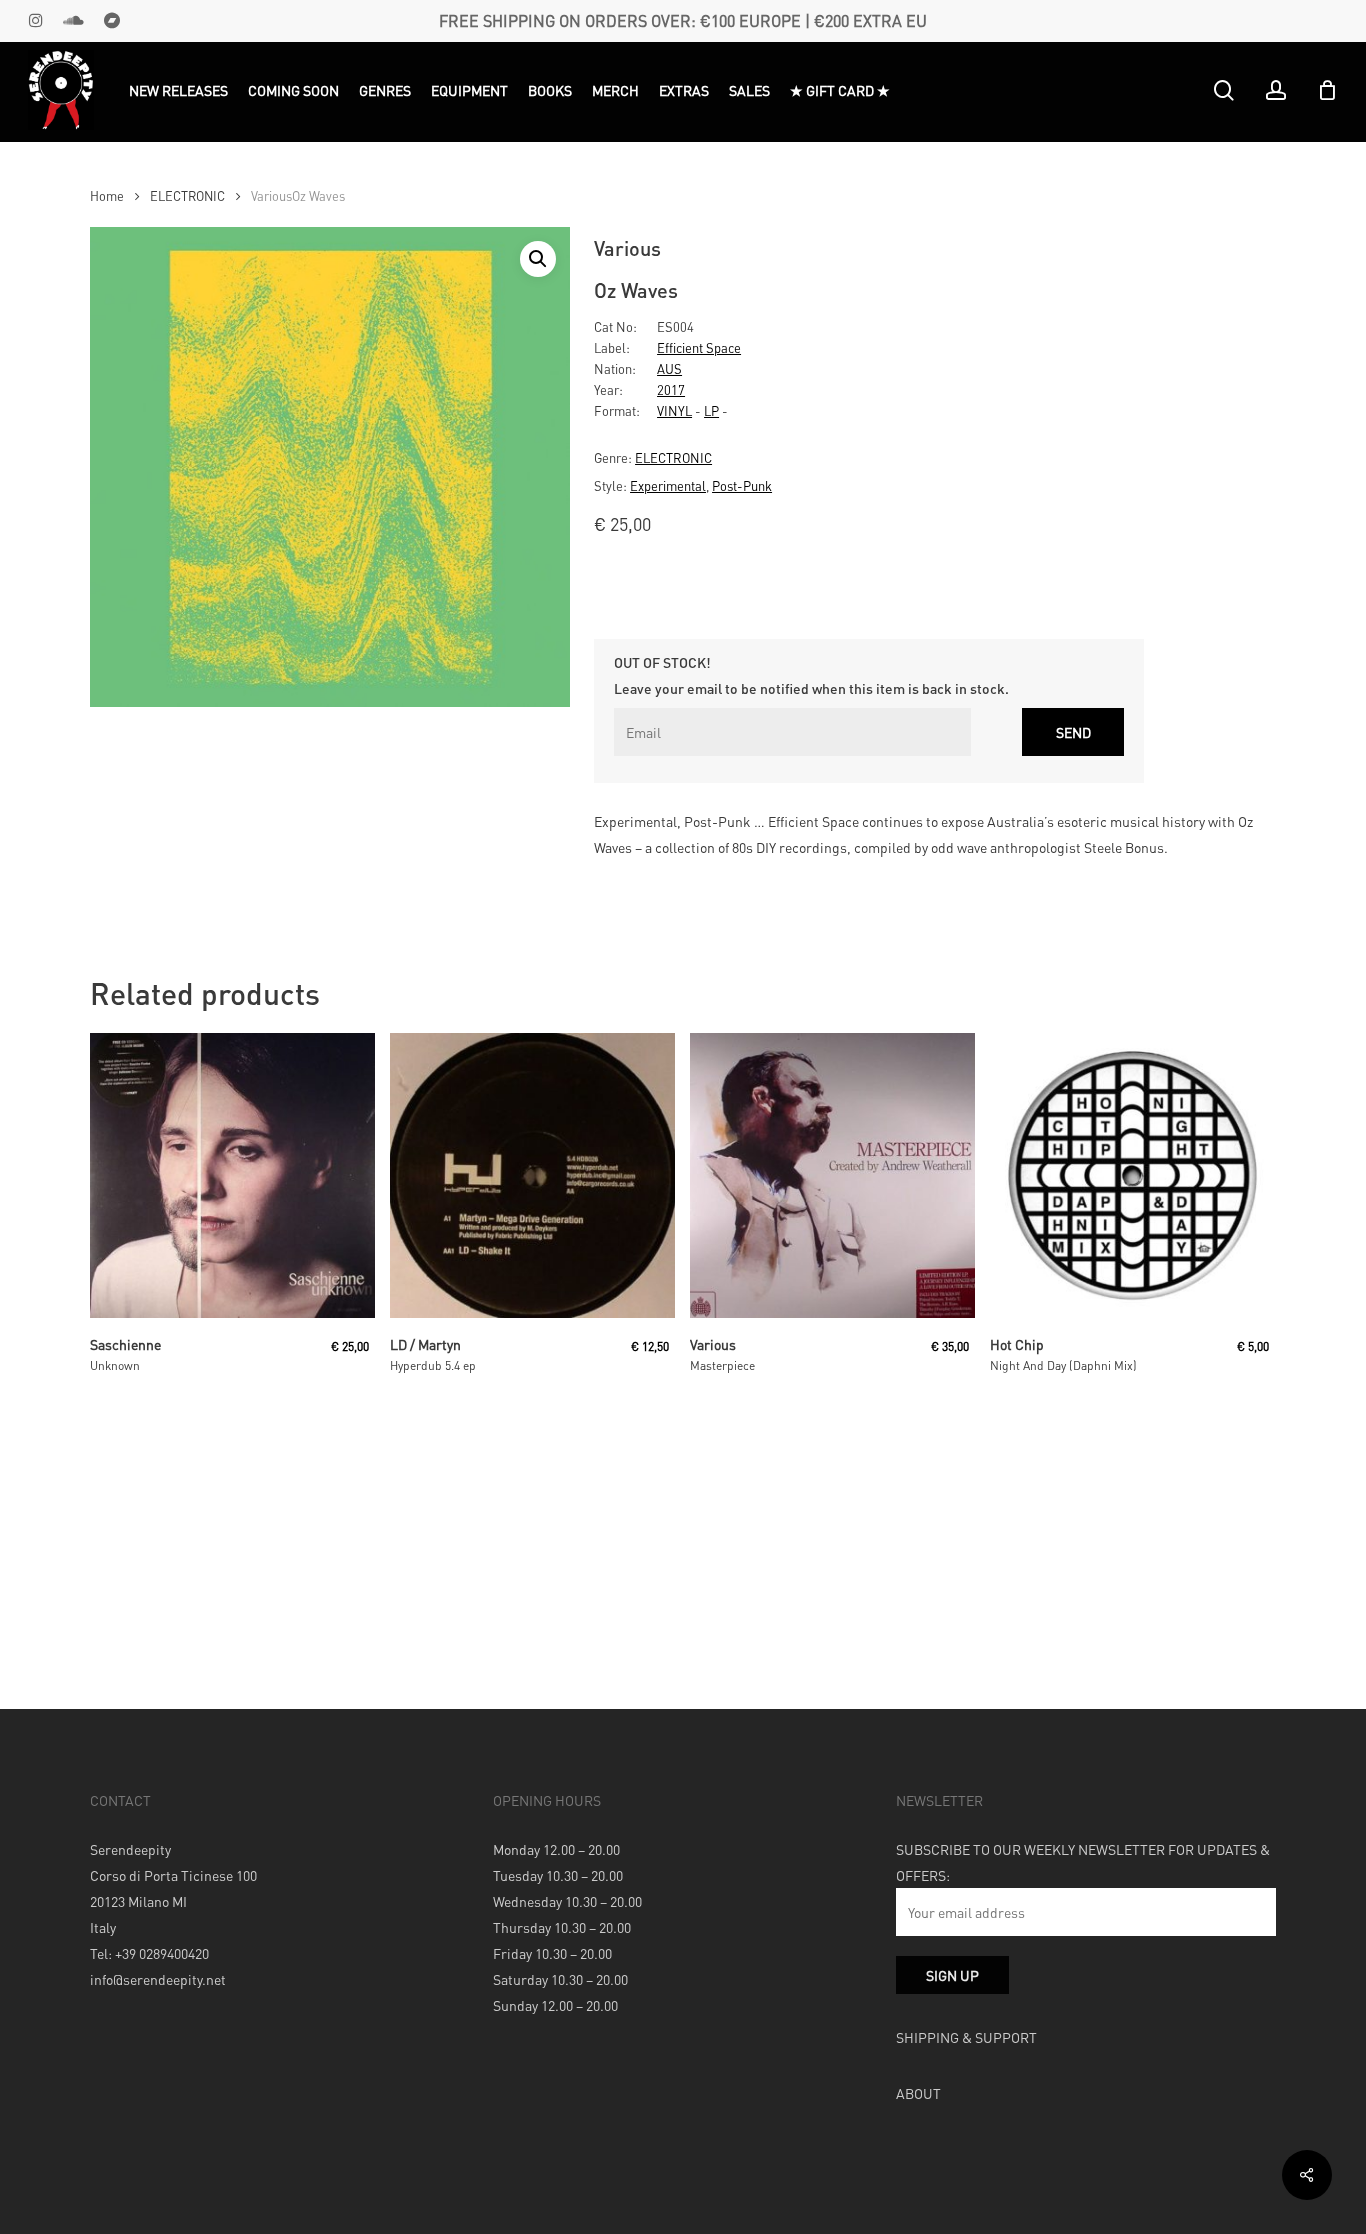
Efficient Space (699, 347)
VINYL (674, 410)
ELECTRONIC (187, 196)
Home (107, 196)
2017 (671, 389)
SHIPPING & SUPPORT (966, 2037)
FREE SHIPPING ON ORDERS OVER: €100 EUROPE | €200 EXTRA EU (683, 20)
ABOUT (918, 2093)
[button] (538, 259)
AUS (669, 368)
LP (711, 410)
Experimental (668, 485)
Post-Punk (742, 485)
